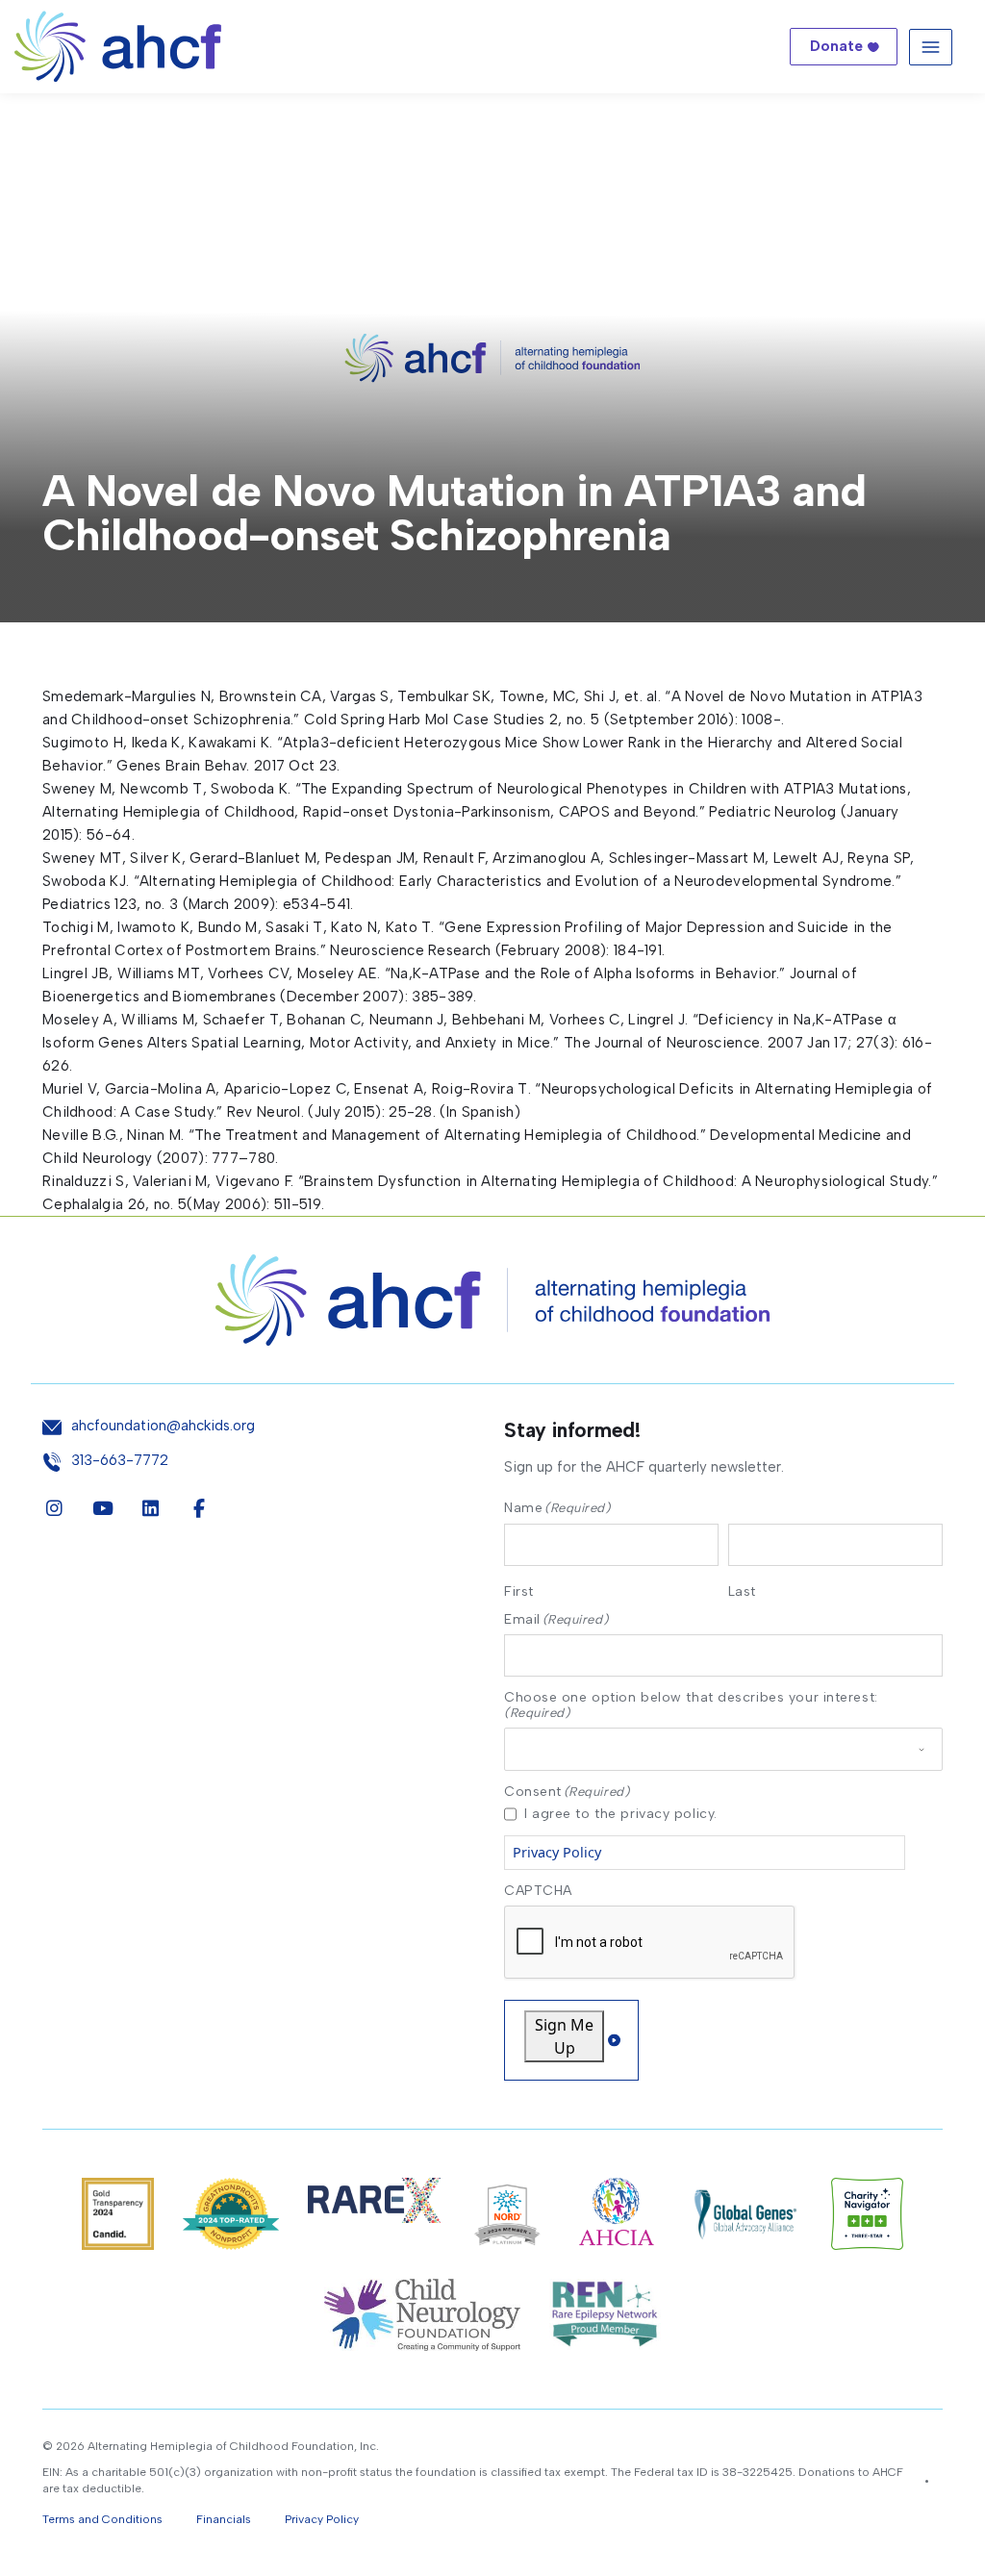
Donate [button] (836, 46)
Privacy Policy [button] (322, 2519)
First (519, 1591)
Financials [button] (224, 2519)
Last (742, 1591)
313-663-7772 (120, 1461)
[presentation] (650, 1943)
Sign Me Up (564, 2036)
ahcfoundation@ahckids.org (163, 1426)
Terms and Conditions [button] (102, 2519)
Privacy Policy (557, 1852)
